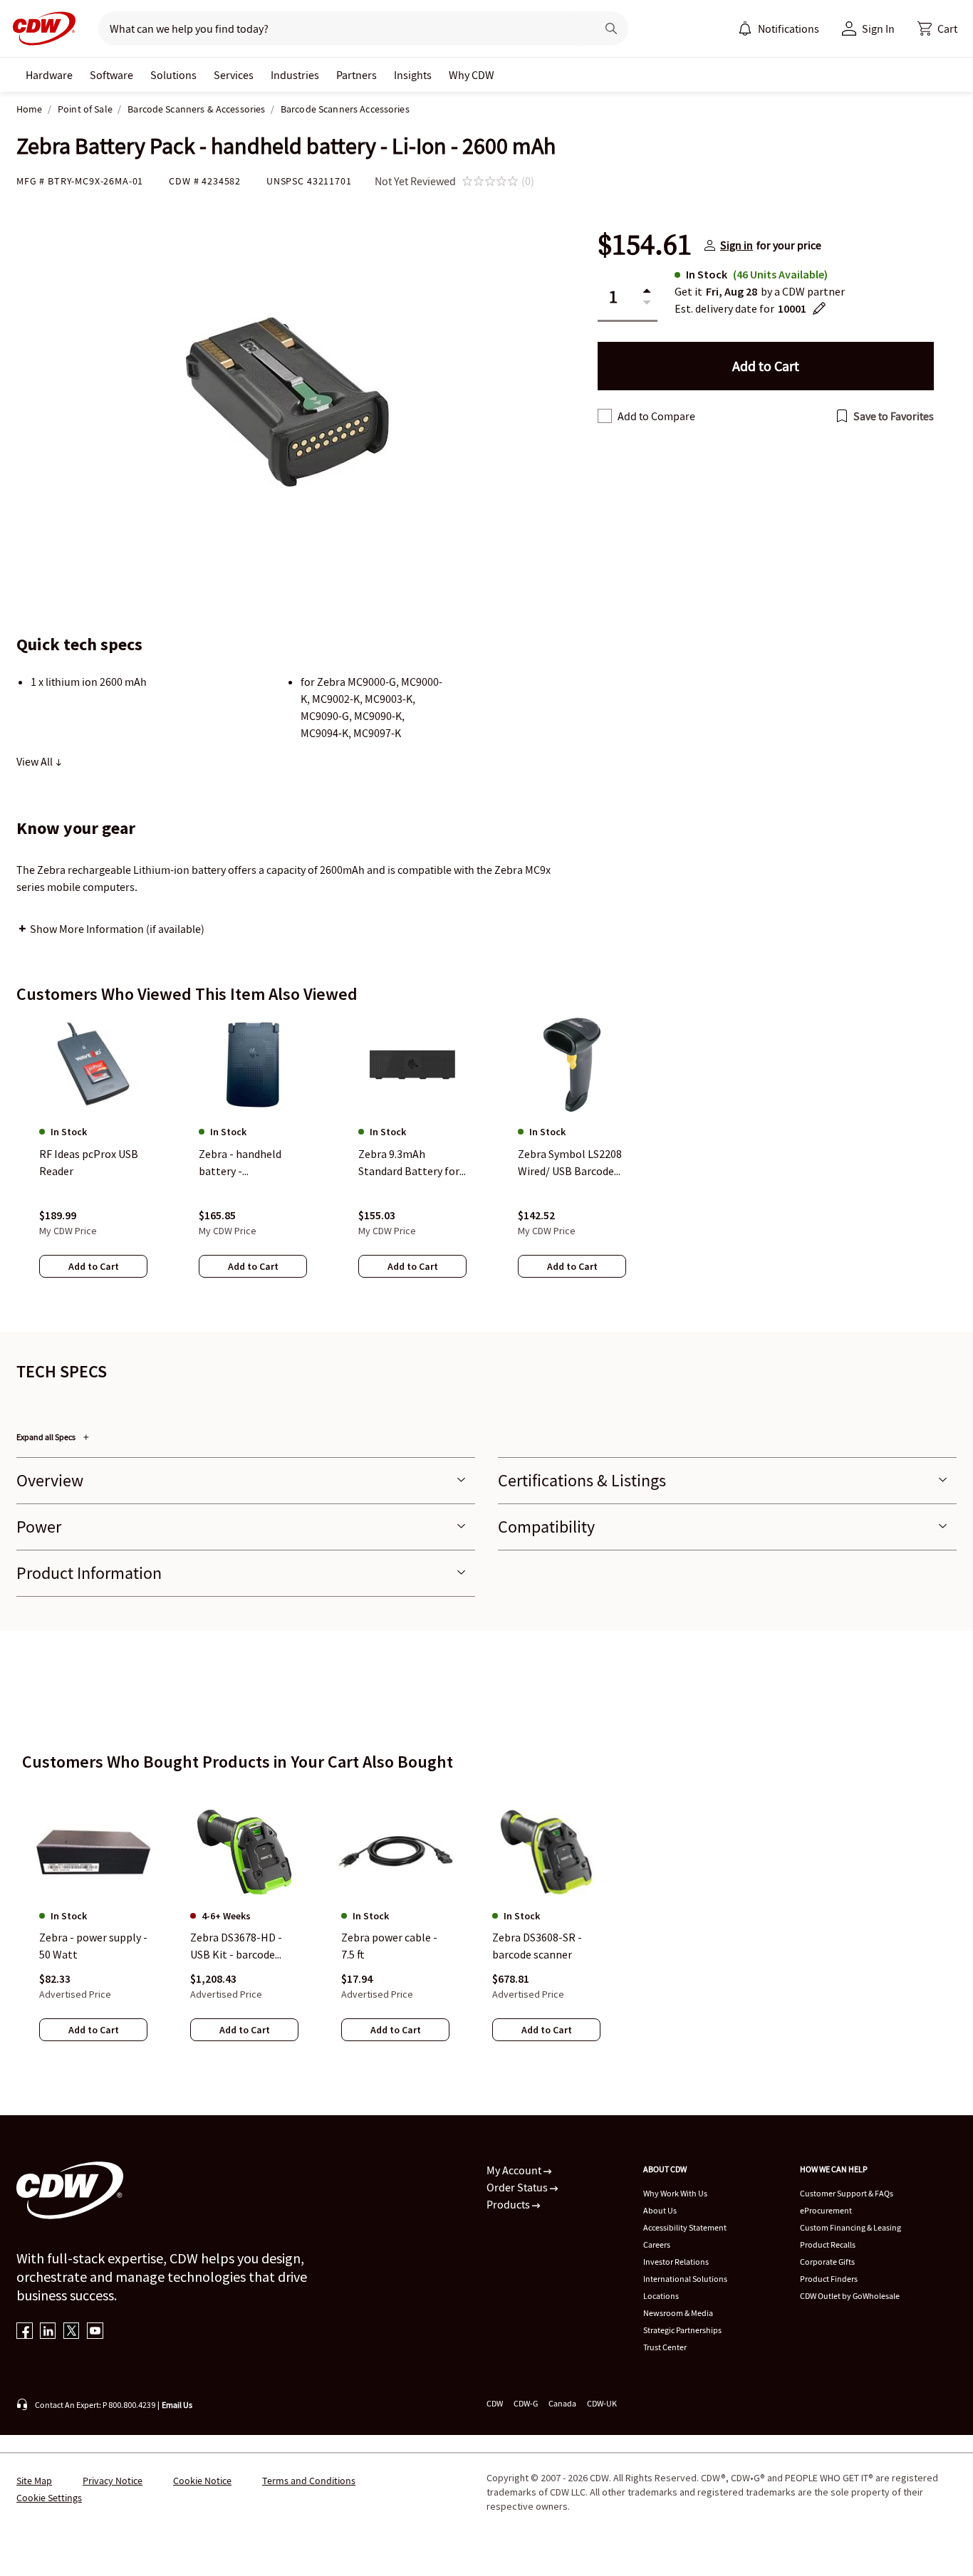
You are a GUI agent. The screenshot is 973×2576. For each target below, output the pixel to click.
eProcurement (826, 2210)
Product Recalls (828, 2244)
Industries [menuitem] (295, 75)
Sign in (737, 245)
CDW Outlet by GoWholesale (850, 2296)
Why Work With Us (675, 2193)
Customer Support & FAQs (847, 2193)
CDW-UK (602, 2403)
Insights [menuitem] (413, 75)
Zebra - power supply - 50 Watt (93, 1946)
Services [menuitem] (234, 75)
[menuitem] (745, 28)
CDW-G (526, 2403)
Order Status (518, 2187)
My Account (515, 2170)
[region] (486, 1162)
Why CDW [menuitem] (472, 75)
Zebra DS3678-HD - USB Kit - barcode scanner (236, 1946)
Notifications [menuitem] (789, 28)
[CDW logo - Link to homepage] (40, 28)
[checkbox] (605, 416)
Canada (562, 2403)
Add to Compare (656, 416)
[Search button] (611, 28)
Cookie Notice (202, 2481)
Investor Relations (676, 2262)
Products (509, 2204)
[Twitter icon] (72, 2332)
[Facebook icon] (25, 2332)
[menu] (779, 28)
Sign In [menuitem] (878, 28)
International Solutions (685, 2279)
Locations (661, 2296)
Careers (657, 2244)
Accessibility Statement (685, 2227)
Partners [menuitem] (357, 75)
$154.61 (645, 245)
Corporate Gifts (827, 2262)
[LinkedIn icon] (48, 2332)
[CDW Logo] (40, 28)
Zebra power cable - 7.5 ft (389, 1946)
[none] (49, 75)
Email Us (177, 2405)
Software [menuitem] (111, 75)
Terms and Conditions (309, 2481)
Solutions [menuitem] (173, 75)
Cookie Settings (49, 2498)
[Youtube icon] (95, 2332)
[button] (937, 28)
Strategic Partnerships (682, 2330)
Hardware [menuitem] (49, 75)
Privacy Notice (113, 2481)
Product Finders (829, 2279)
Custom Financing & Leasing (850, 2227)
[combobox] (342, 28)
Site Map (34, 2481)
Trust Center (665, 2347)
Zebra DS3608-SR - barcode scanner (537, 1946)
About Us (660, 2210)
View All (36, 761)
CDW (495, 2403)
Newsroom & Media (678, 2313)
